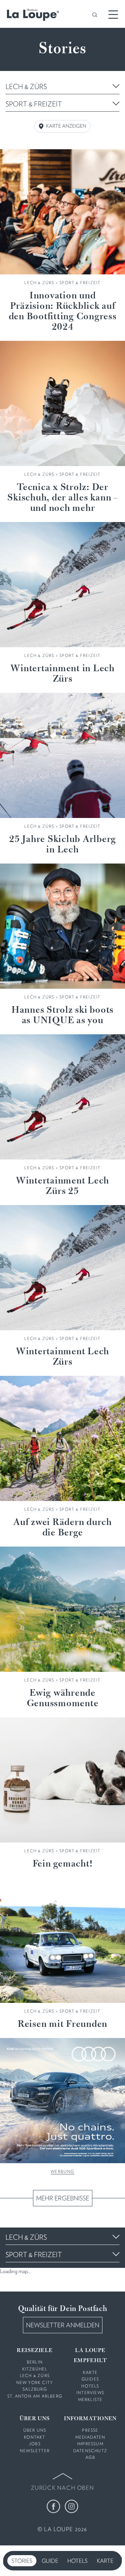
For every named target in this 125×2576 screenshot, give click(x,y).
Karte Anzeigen (66, 126)
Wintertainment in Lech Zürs (62, 674)
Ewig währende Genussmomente (63, 1699)
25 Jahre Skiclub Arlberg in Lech (62, 845)
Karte (105, 2561)
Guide (50, 2561)
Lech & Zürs (39, 283)
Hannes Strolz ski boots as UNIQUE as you (62, 1016)
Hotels (77, 2561)
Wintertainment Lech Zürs (62, 1357)
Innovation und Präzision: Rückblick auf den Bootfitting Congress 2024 (63, 312)
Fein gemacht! (63, 1864)
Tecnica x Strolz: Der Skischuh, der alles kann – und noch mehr (62, 498)
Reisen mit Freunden (62, 2024)
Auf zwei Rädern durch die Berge (62, 1528)
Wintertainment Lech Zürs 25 (62, 1186)
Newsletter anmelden (63, 2325)
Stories (22, 2561)
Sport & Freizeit (80, 283)
